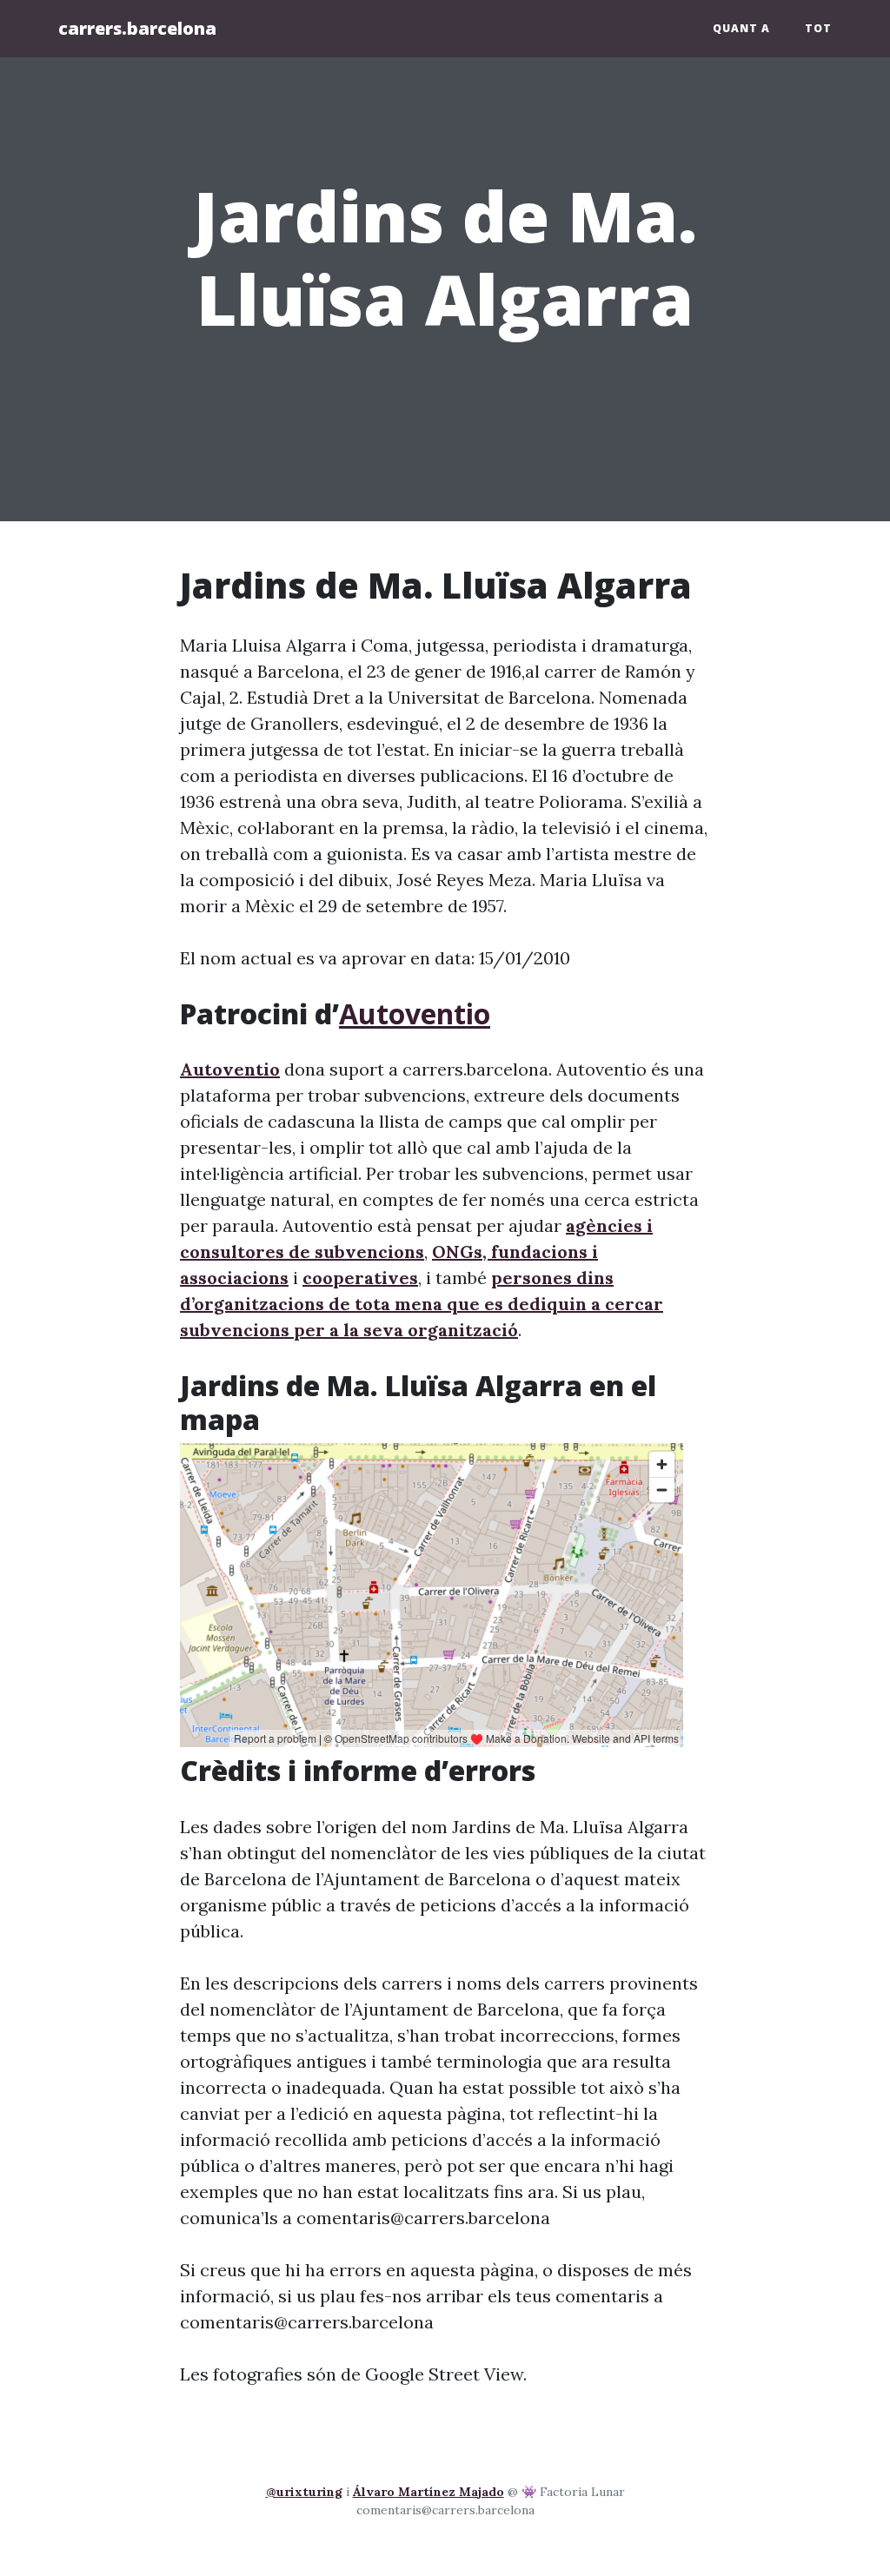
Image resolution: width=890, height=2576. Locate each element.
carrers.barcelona (137, 28)
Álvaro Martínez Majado (428, 2492)
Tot (818, 28)
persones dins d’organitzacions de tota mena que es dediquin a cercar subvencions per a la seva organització (422, 1304)
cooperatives (360, 1278)
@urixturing (304, 2492)
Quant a (741, 28)
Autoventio (415, 1013)
